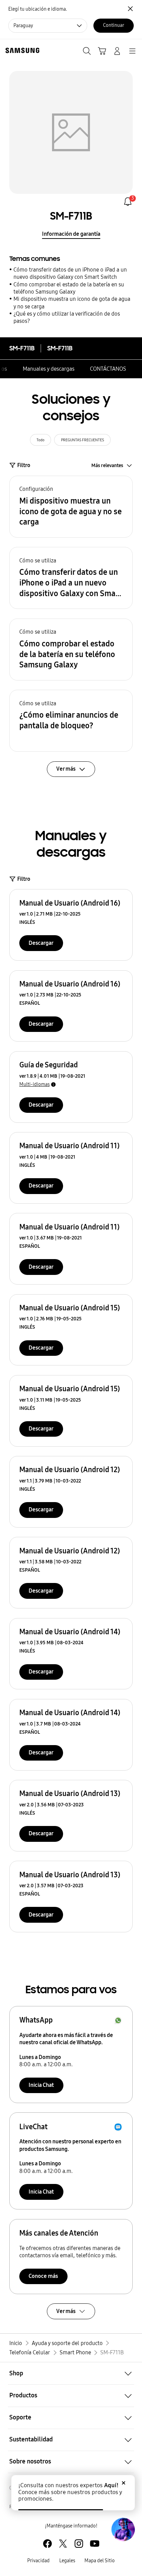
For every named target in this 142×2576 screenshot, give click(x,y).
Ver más (66, 2311)
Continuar (114, 25)
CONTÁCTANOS (108, 369)
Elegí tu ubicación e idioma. (38, 9)
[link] (128, 202)
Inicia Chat (41, 2085)
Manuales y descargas (49, 369)
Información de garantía (71, 234)
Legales (67, 2561)
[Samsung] (21, 50)
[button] (71, 507)
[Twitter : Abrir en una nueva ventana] (63, 2543)
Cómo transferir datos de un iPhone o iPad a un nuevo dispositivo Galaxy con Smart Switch (70, 273)
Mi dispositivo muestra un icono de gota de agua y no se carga (72, 303)
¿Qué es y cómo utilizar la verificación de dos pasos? (67, 317)
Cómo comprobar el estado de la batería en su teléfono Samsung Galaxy (69, 288)
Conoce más (43, 2276)
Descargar (41, 943)
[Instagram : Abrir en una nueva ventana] (79, 2543)
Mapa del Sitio (100, 2561)
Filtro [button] (24, 465)
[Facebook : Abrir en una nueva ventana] (47, 2543)
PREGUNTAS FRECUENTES (83, 440)
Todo (40, 440)
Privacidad (38, 2561)
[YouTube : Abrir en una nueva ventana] (95, 2543)
